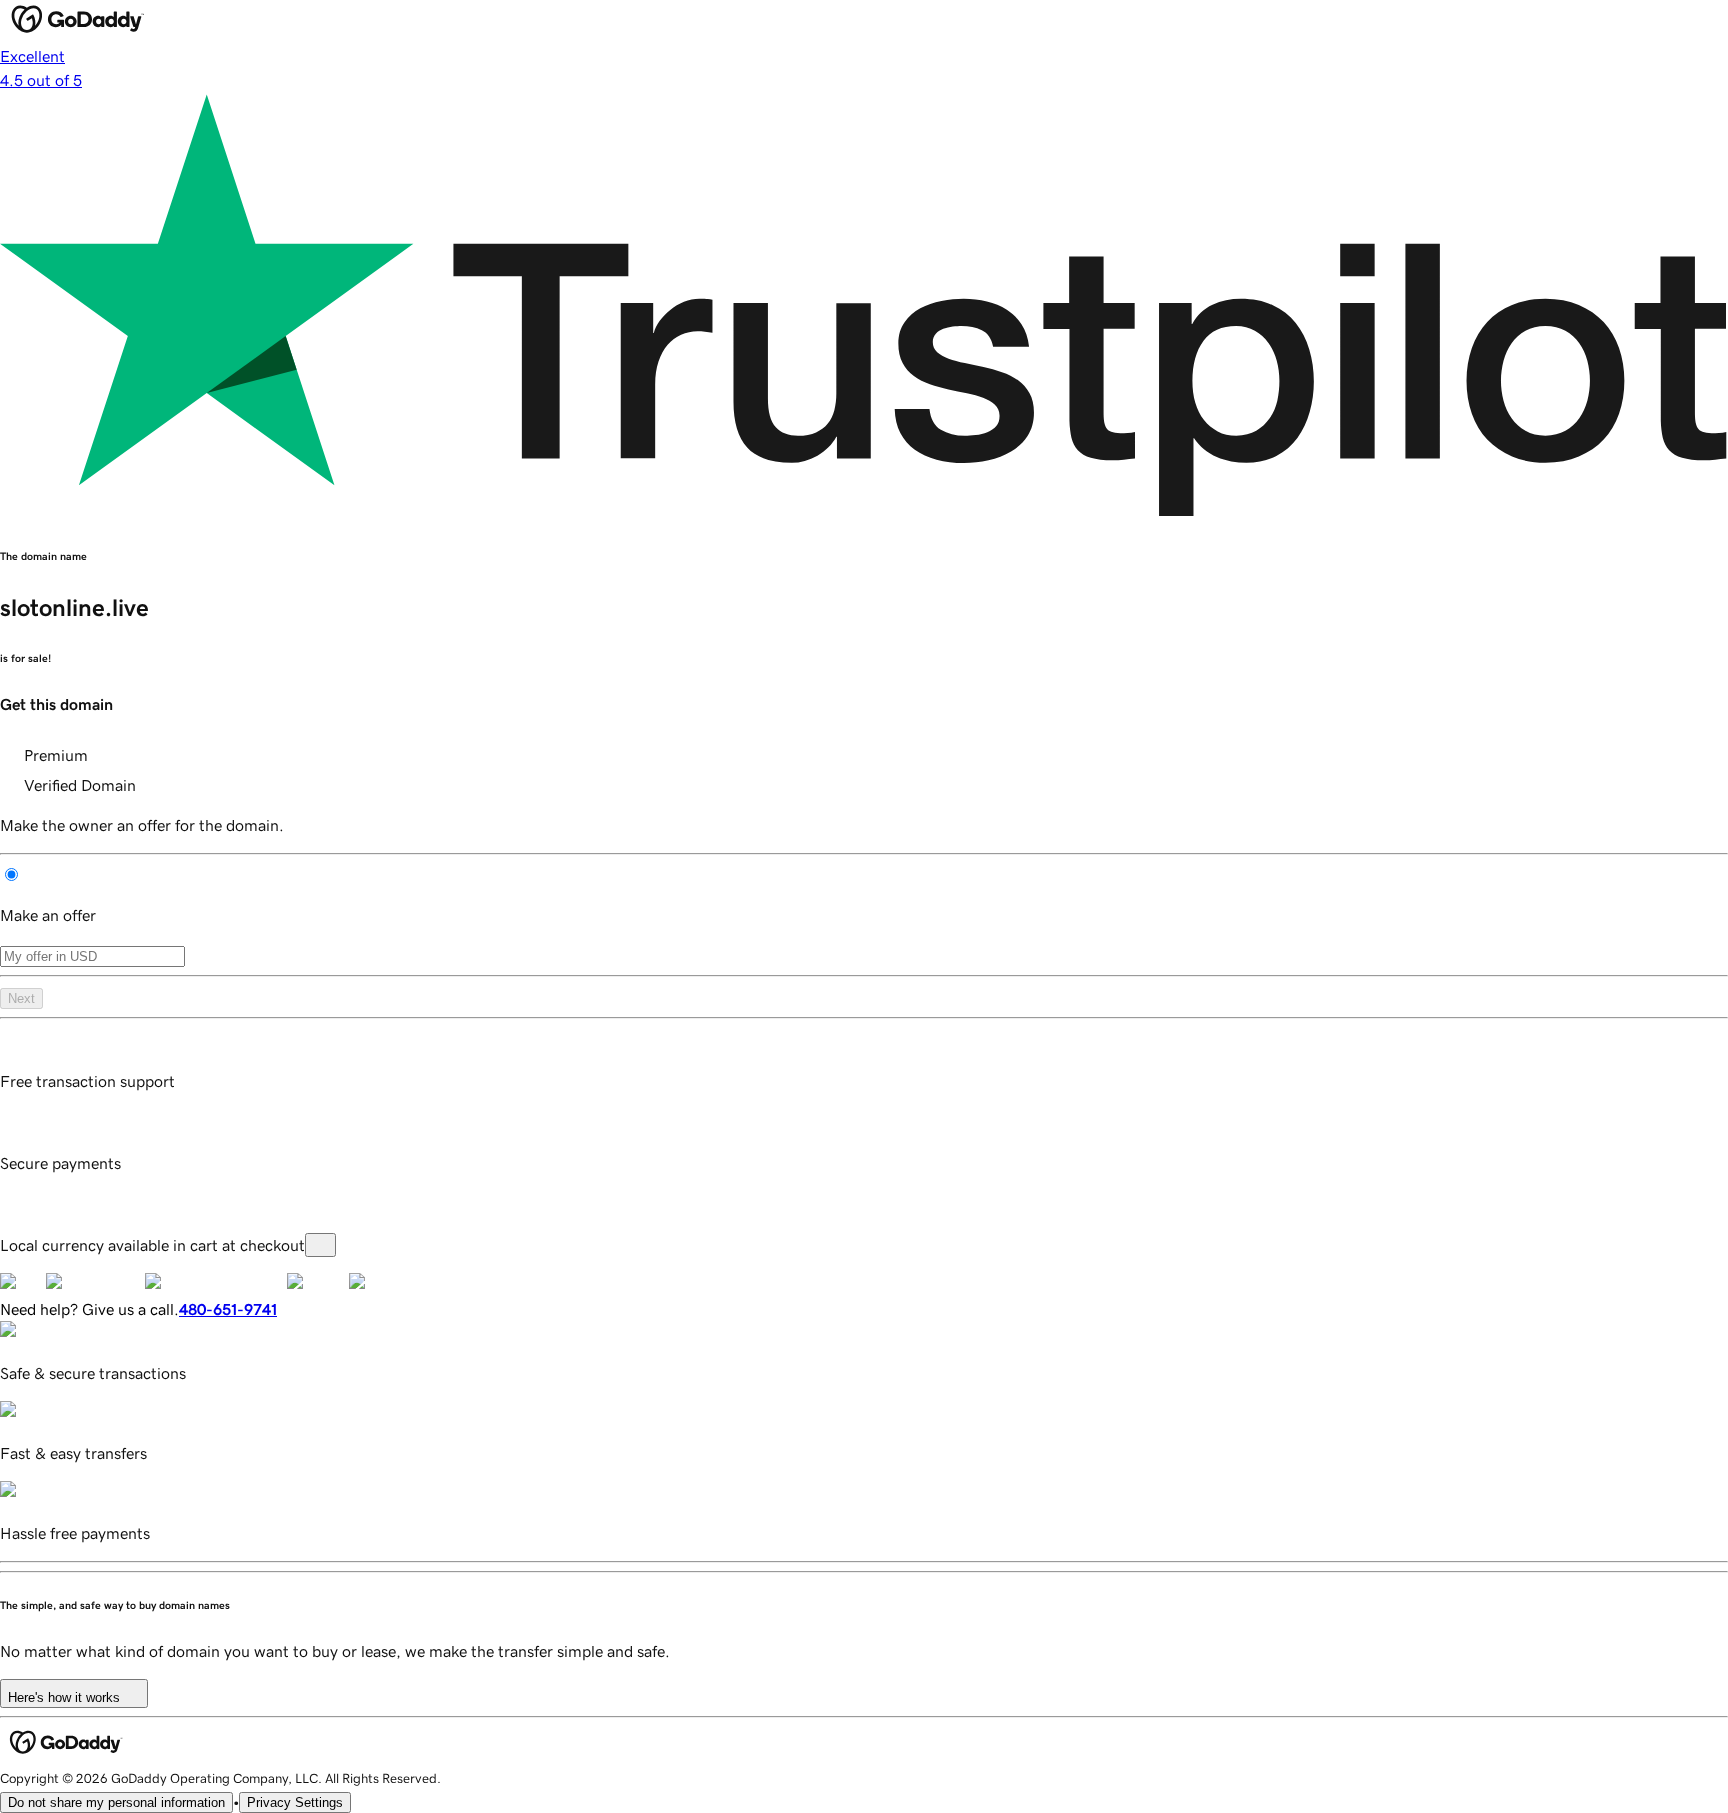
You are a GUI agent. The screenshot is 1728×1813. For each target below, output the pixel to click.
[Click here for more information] (320, 1245)
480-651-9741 (228, 1309)
